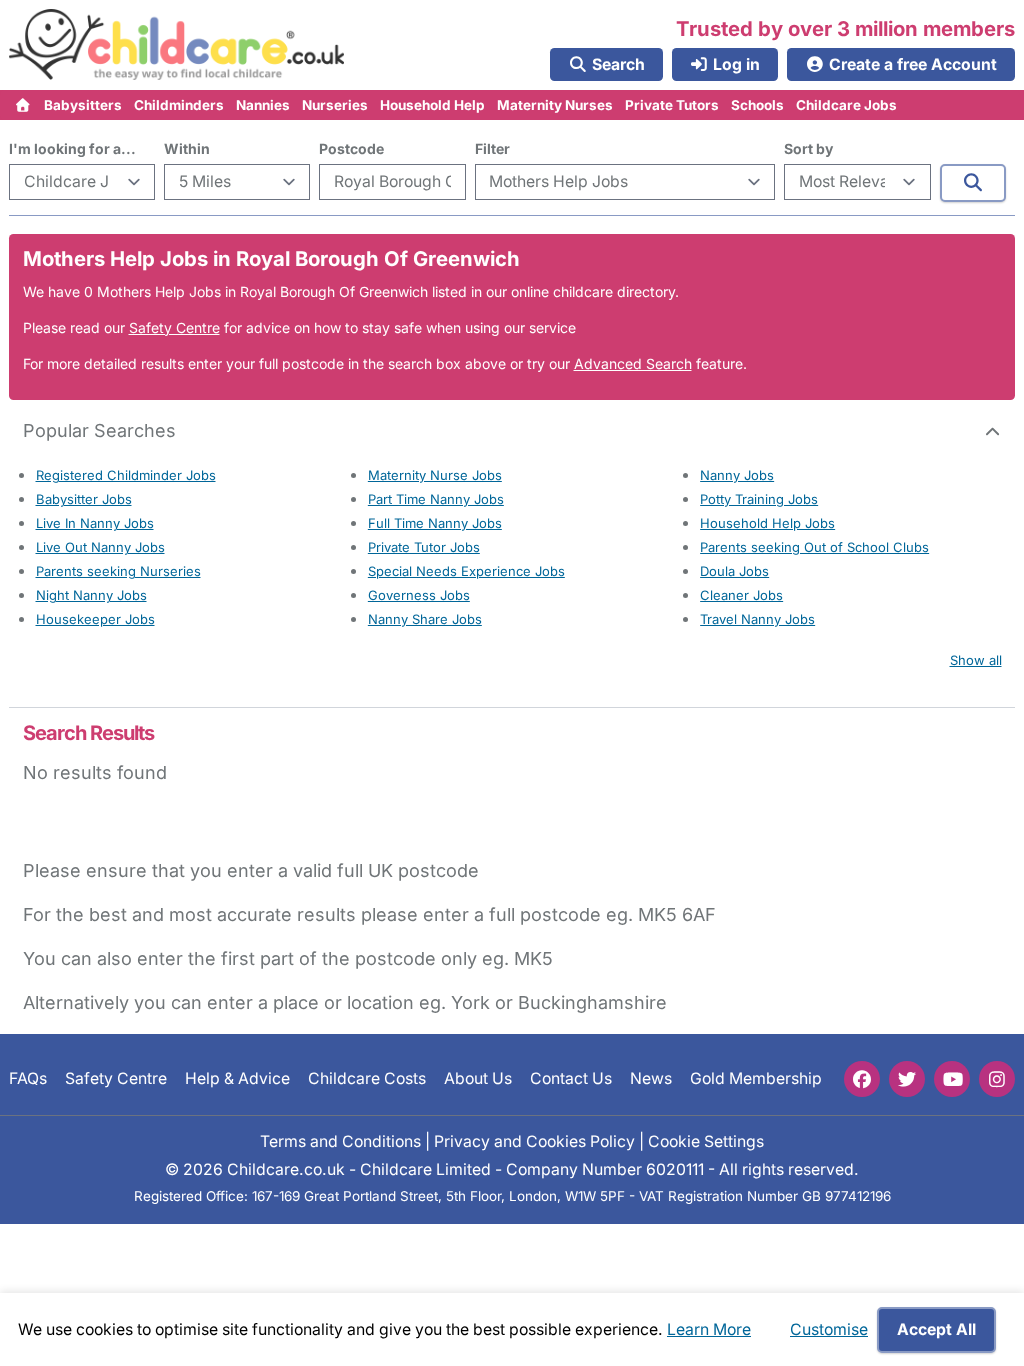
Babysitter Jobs (84, 499)
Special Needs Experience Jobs (466, 571)
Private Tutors (672, 105)
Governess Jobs (419, 595)
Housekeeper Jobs (95, 619)
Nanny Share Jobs (425, 619)
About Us (478, 1078)
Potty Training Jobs (759, 499)
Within (187, 148)
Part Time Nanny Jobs (436, 499)
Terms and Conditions (340, 1140)
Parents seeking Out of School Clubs (814, 547)
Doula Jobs (734, 571)
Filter (492, 148)
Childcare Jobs (846, 105)
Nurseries (335, 105)
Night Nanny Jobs (91, 595)
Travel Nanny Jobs (757, 619)
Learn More (709, 1329)
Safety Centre (174, 327)
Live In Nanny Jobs (95, 523)
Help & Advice (237, 1078)
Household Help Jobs (767, 523)
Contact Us (571, 1078)
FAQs (28, 1078)
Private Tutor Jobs (424, 547)
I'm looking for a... (72, 148)
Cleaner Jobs (741, 595)
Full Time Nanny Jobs (435, 523)
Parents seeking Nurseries (118, 571)
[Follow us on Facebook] (862, 1079)
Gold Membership (756, 1078)
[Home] (23, 105)
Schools (757, 105)
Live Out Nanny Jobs (100, 547)
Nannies (263, 105)
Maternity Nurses (555, 105)
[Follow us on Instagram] (997, 1079)
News (651, 1078)
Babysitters (83, 105)
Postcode (351, 148)
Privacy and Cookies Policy (534, 1140)
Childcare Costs (367, 1078)
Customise (829, 1329)
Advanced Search (633, 363)
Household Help (432, 105)
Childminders (179, 105)
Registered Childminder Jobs (126, 475)
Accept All (936, 1329)
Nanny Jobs (737, 475)
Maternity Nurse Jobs (435, 475)
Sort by (808, 148)
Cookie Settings (706, 1140)
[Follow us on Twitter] (907, 1079)
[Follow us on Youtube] (952, 1079)
